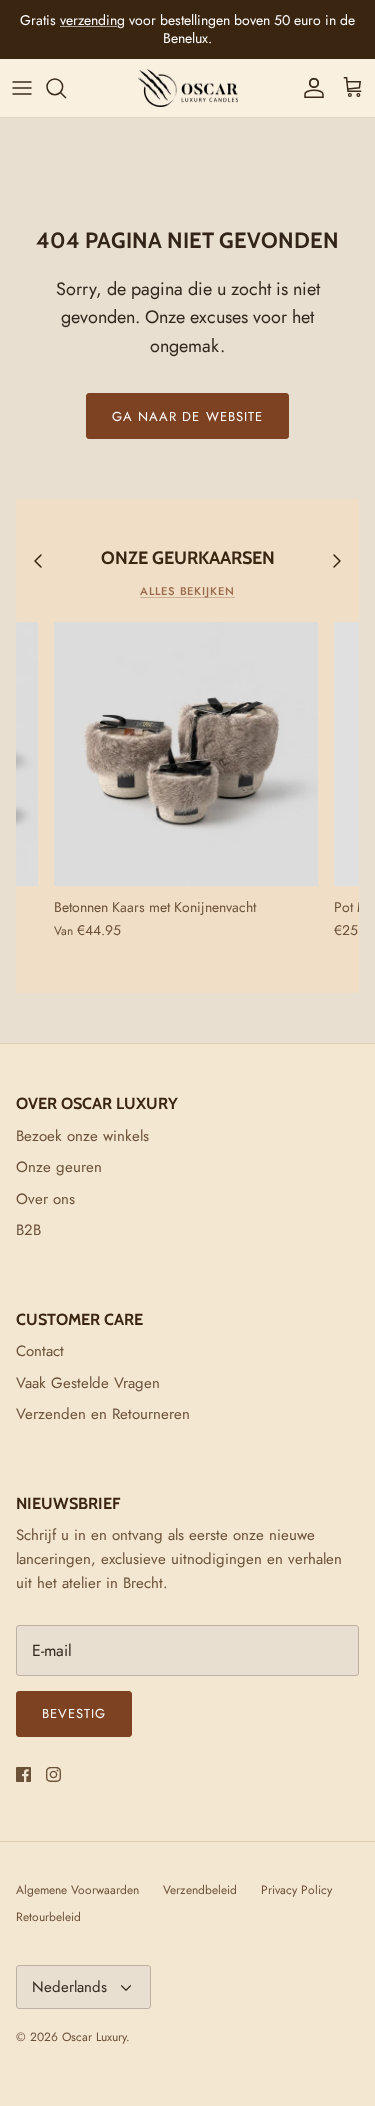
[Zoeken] (66, 88)
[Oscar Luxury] (188, 88)
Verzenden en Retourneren (103, 1414)
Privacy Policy (296, 1890)
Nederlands (69, 1987)
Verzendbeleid (200, 1890)
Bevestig (74, 1713)
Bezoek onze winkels (82, 1136)
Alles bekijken (187, 591)
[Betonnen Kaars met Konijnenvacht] (186, 754)
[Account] (309, 88)
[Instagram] (53, 1774)
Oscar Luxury (94, 2037)
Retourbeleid (48, 1917)
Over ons (45, 1199)
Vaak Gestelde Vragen (88, 1383)
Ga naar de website (187, 416)
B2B (28, 1230)
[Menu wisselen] (22, 88)
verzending (92, 20)
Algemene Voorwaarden (77, 1890)
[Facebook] (23, 1774)
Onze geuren (59, 1167)
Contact (40, 1351)
